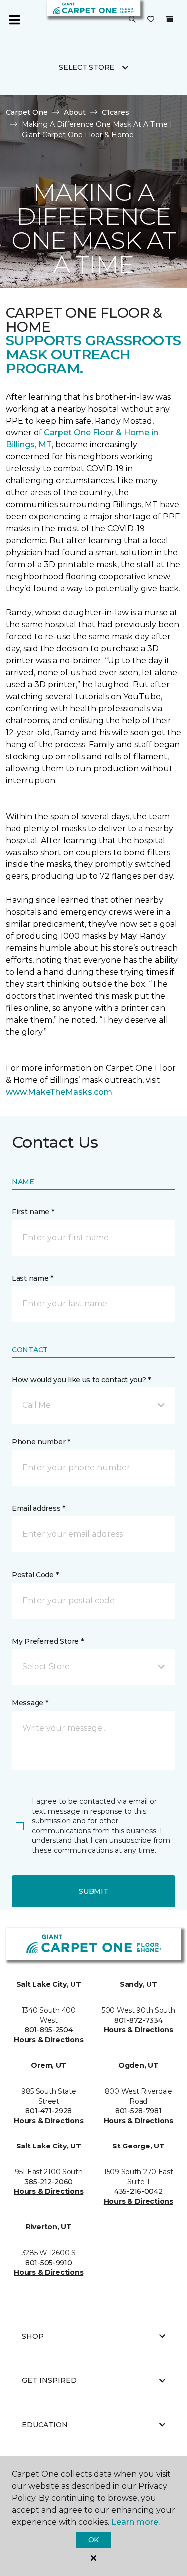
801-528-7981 (138, 2111)
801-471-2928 (49, 2111)
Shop (33, 2336)
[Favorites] (151, 20)
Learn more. (135, 2522)
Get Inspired (49, 2380)
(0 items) (170, 19)
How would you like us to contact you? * (81, 1380)
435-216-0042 (138, 2191)
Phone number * (41, 1442)
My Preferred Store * (48, 1641)
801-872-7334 (138, 2020)
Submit (93, 1891)
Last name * (33, 1278)
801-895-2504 (49, 2030)
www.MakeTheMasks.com (59, 1092)
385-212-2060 (49, 2182)
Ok (93, 2540)
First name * (33, 1212)
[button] (132, 20)
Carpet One (27, 112)
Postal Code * (35, 1575)
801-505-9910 (49, 2263)
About (75, 112)
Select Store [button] (87, 67)
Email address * (39, 1508)
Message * (30, 1703)
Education (45, 2425)
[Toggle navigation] (14, 20)
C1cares (115, 112)
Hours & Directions (49, 2040)
